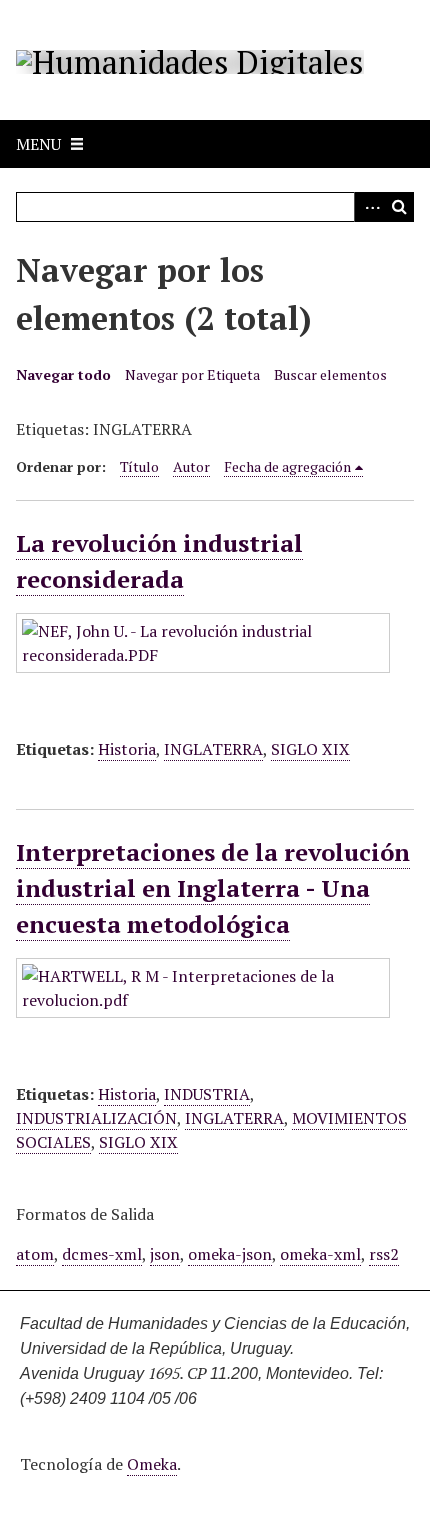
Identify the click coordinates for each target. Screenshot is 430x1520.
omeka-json (230, 1254)
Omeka (152, 1464)
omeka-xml (320, 1254)
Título (139, 466)
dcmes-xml (102, 1254)
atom (35, 1254)
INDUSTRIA (207, 1094)
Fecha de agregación (287, 466)
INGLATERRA (213, 749)
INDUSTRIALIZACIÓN (96, 1118)
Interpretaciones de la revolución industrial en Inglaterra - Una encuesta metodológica (213, 888)
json (165, 1254)
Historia (127, 749)
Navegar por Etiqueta (192, 374)
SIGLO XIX (310, 749)
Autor (191, 466)
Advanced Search (369, 207)
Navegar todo (63, 374)
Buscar (399, 207)
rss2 (384, 1254)
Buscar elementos (330, 374)
